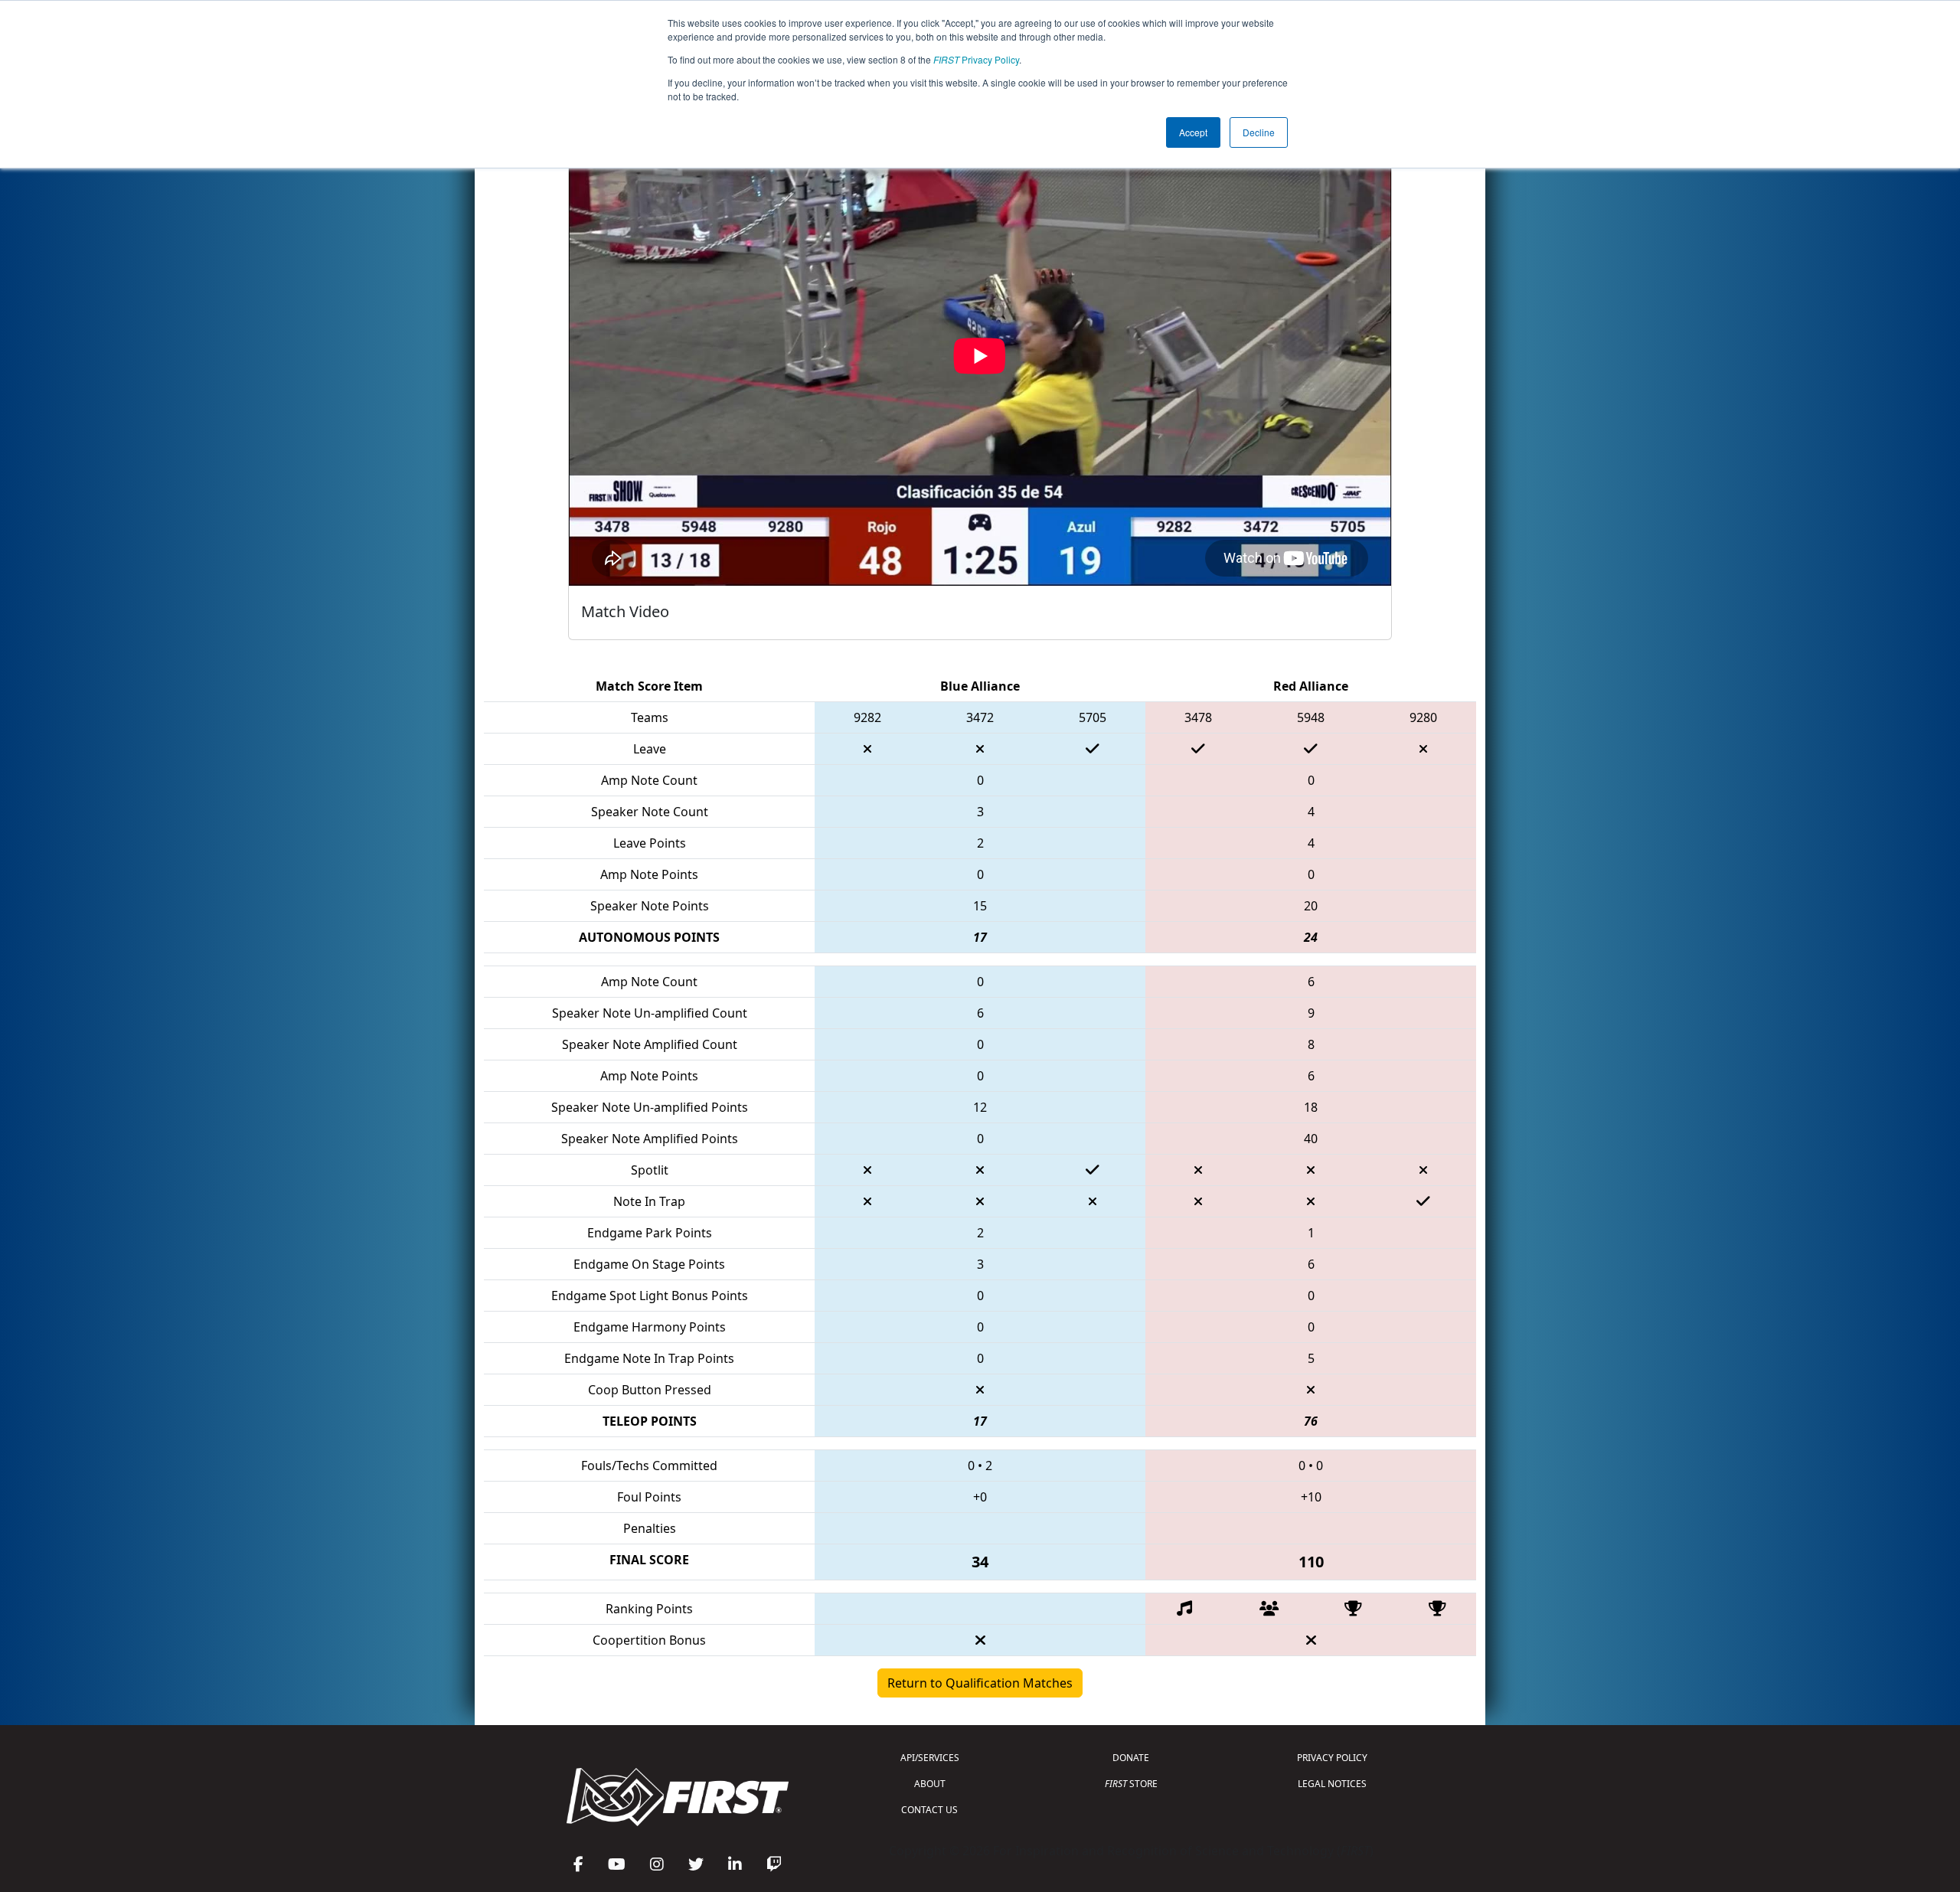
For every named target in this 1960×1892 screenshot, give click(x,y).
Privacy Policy (976, 59)
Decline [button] (1259, 132)
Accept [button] (1193, 132)
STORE (1131, 1784)
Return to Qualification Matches (980, 1683)
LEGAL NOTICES (1332, 1784)
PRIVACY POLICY (1332, 1758)
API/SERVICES (930, 1758)
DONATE (1131, 1758)
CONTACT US (929, 1810)
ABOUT (930, 1784)
